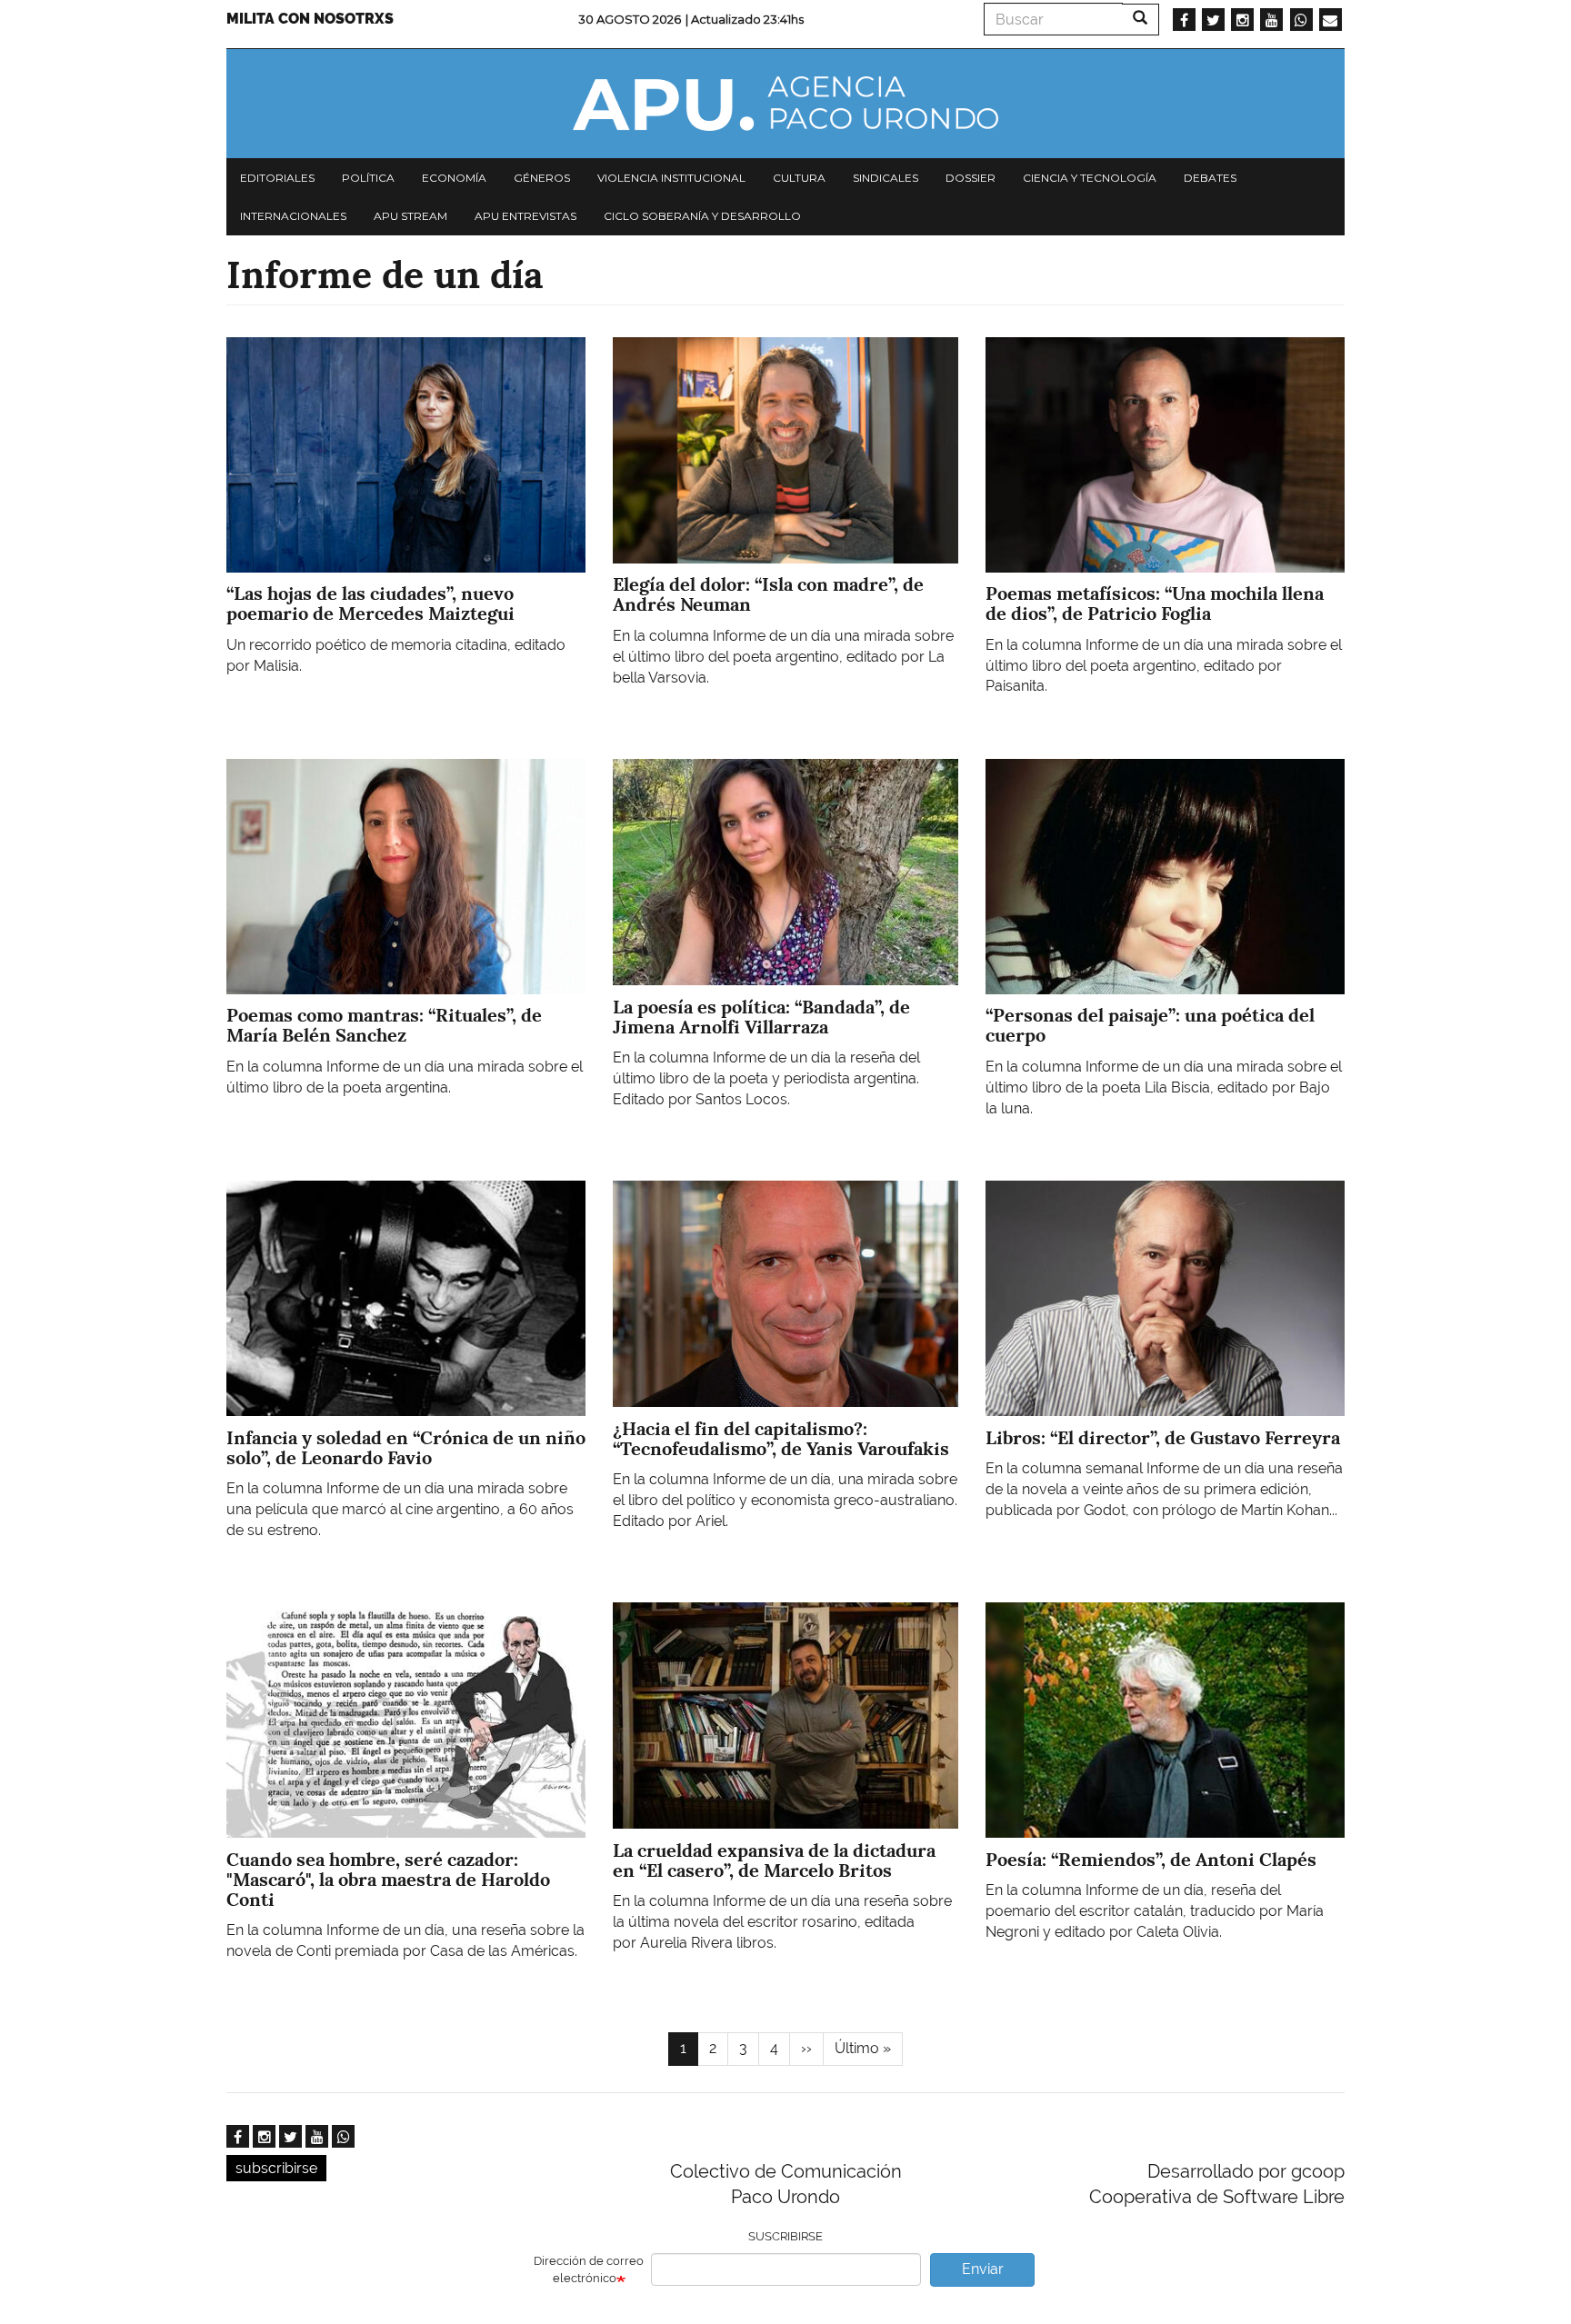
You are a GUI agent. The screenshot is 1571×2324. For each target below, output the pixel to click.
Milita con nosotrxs (310, 19)
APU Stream (410, 216)
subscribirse (276, 2168)
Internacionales (293, 216)
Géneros (542, 178)
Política (368, 178)
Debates (1210, 178)
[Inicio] (785, 104)
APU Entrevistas (525, 216)
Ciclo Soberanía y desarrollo (702, 216)
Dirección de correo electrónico (589, 2269)
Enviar (983, 2269)
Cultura (799, 178)
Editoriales (277, 178)
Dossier (971, 178)
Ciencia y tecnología (1090, 178)
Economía (454, 178)
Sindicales (886, 178)
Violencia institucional (671, 178)
